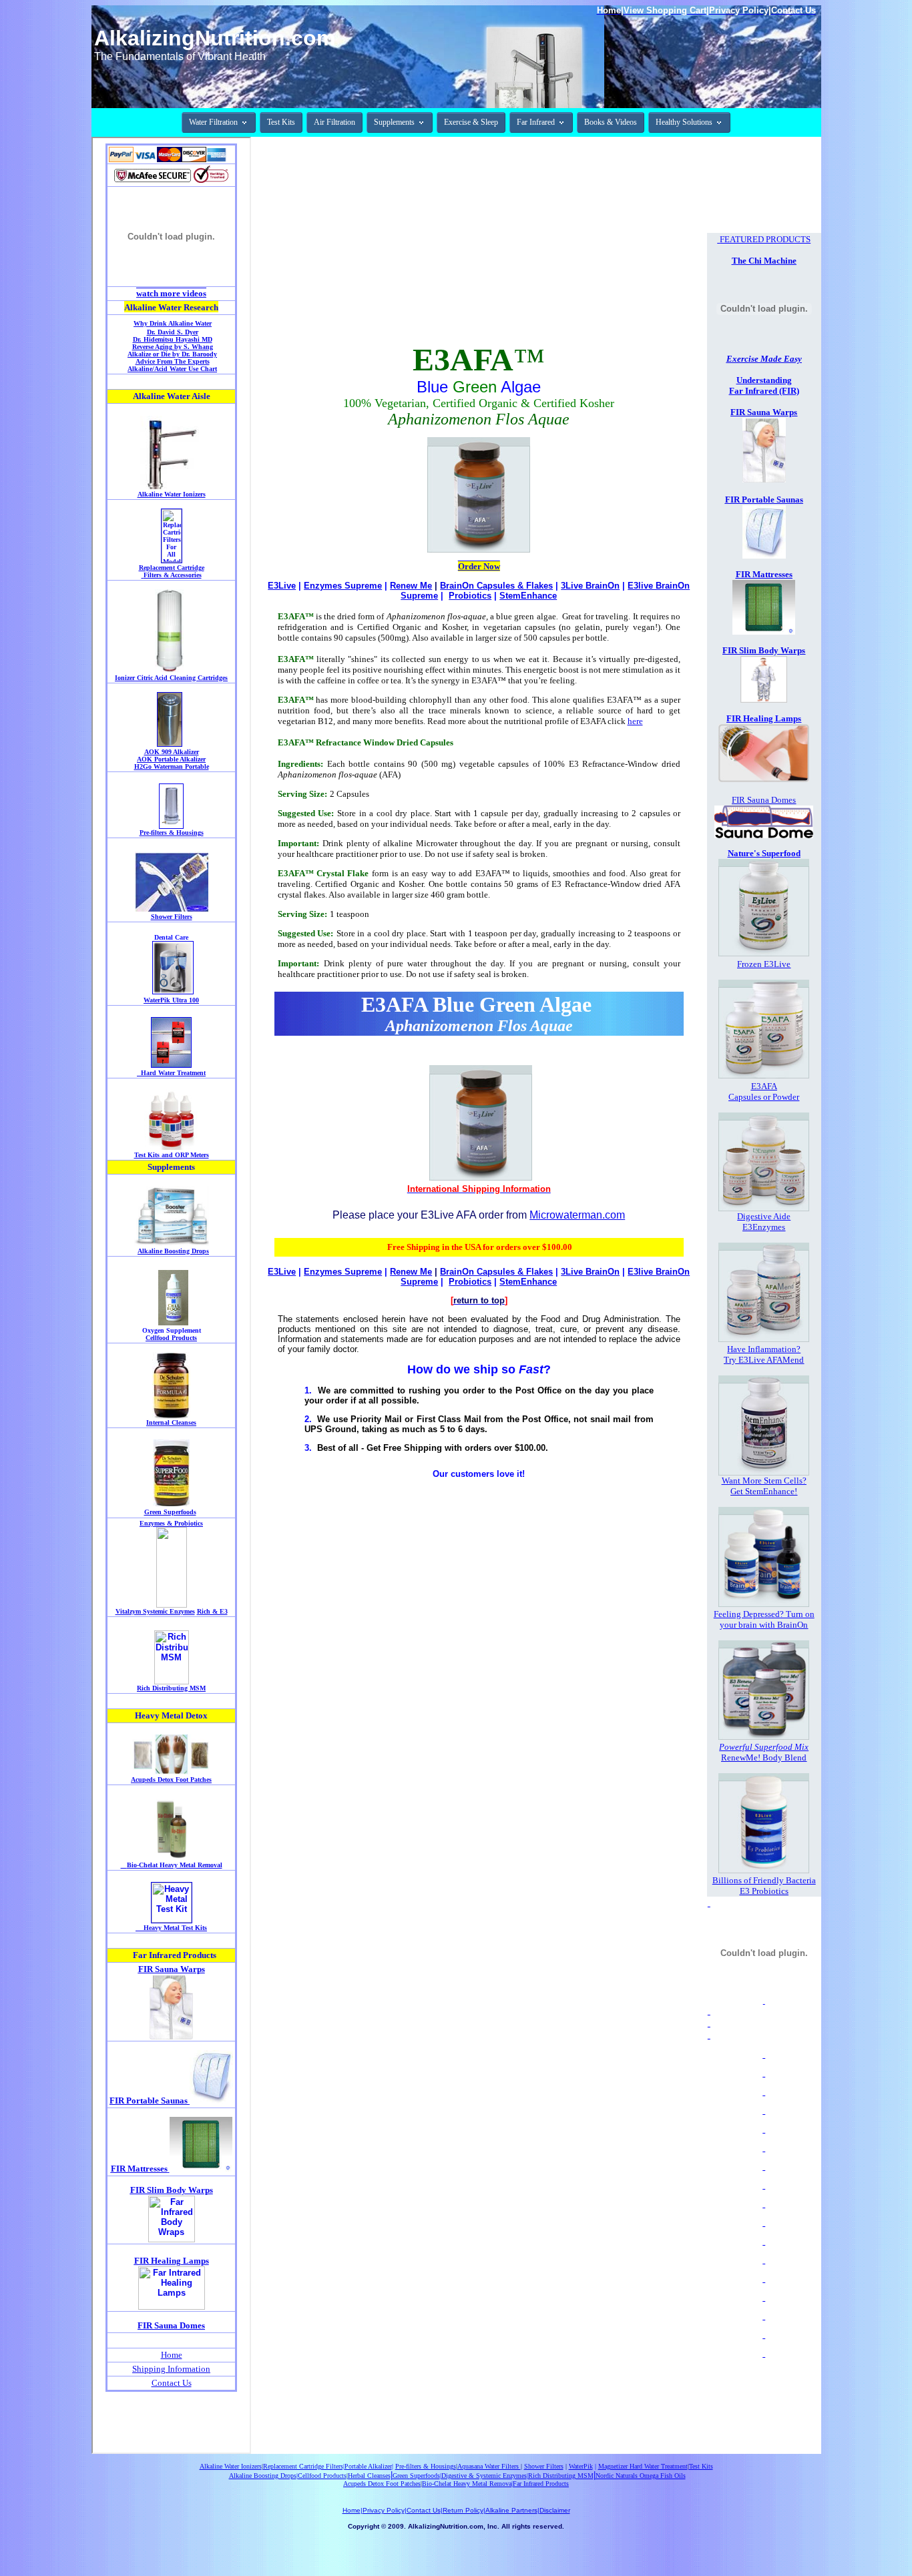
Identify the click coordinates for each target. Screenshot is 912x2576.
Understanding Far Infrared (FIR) (764, 385)
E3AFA (764, 1086)
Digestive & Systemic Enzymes (484, 2476)
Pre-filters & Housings (426, 2466)
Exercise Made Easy (764, 359)
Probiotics (470, 596)
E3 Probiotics (764, 1891)
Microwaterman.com (577, 1215)
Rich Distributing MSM (561, 2476)
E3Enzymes (764, 1227)
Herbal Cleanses (369, 2476)
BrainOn (792, 1625)
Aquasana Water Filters (489, 2466)
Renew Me (411, 586)
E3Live (282, 586)
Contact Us (424, 2510)
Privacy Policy (384, 2510)
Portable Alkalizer (368, 2466)
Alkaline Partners (511, 2510)
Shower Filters (544, 2466)
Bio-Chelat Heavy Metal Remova (467, 2484)
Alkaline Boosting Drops (263, 2476)
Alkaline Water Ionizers (231, 2466)
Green (401, 2476)
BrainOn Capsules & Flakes (496, 586)
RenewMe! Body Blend (764, 1757)
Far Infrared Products (541, 2484)
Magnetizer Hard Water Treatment (643, 2466)
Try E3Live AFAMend (764, 1360)
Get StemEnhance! (764, 1491)
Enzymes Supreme (343, 586)
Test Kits (701, 2466)
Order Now (479, 566)
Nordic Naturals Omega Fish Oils (641, 2476)
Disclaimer (555, 2510)
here (635, 721)
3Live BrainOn (590, 586)
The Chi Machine (764, 261)
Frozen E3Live (764, 964)
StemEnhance (528, 596)
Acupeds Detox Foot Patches (382, 2484)
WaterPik (581, 2466)
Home (352, 2510)
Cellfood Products (322, 2476)
